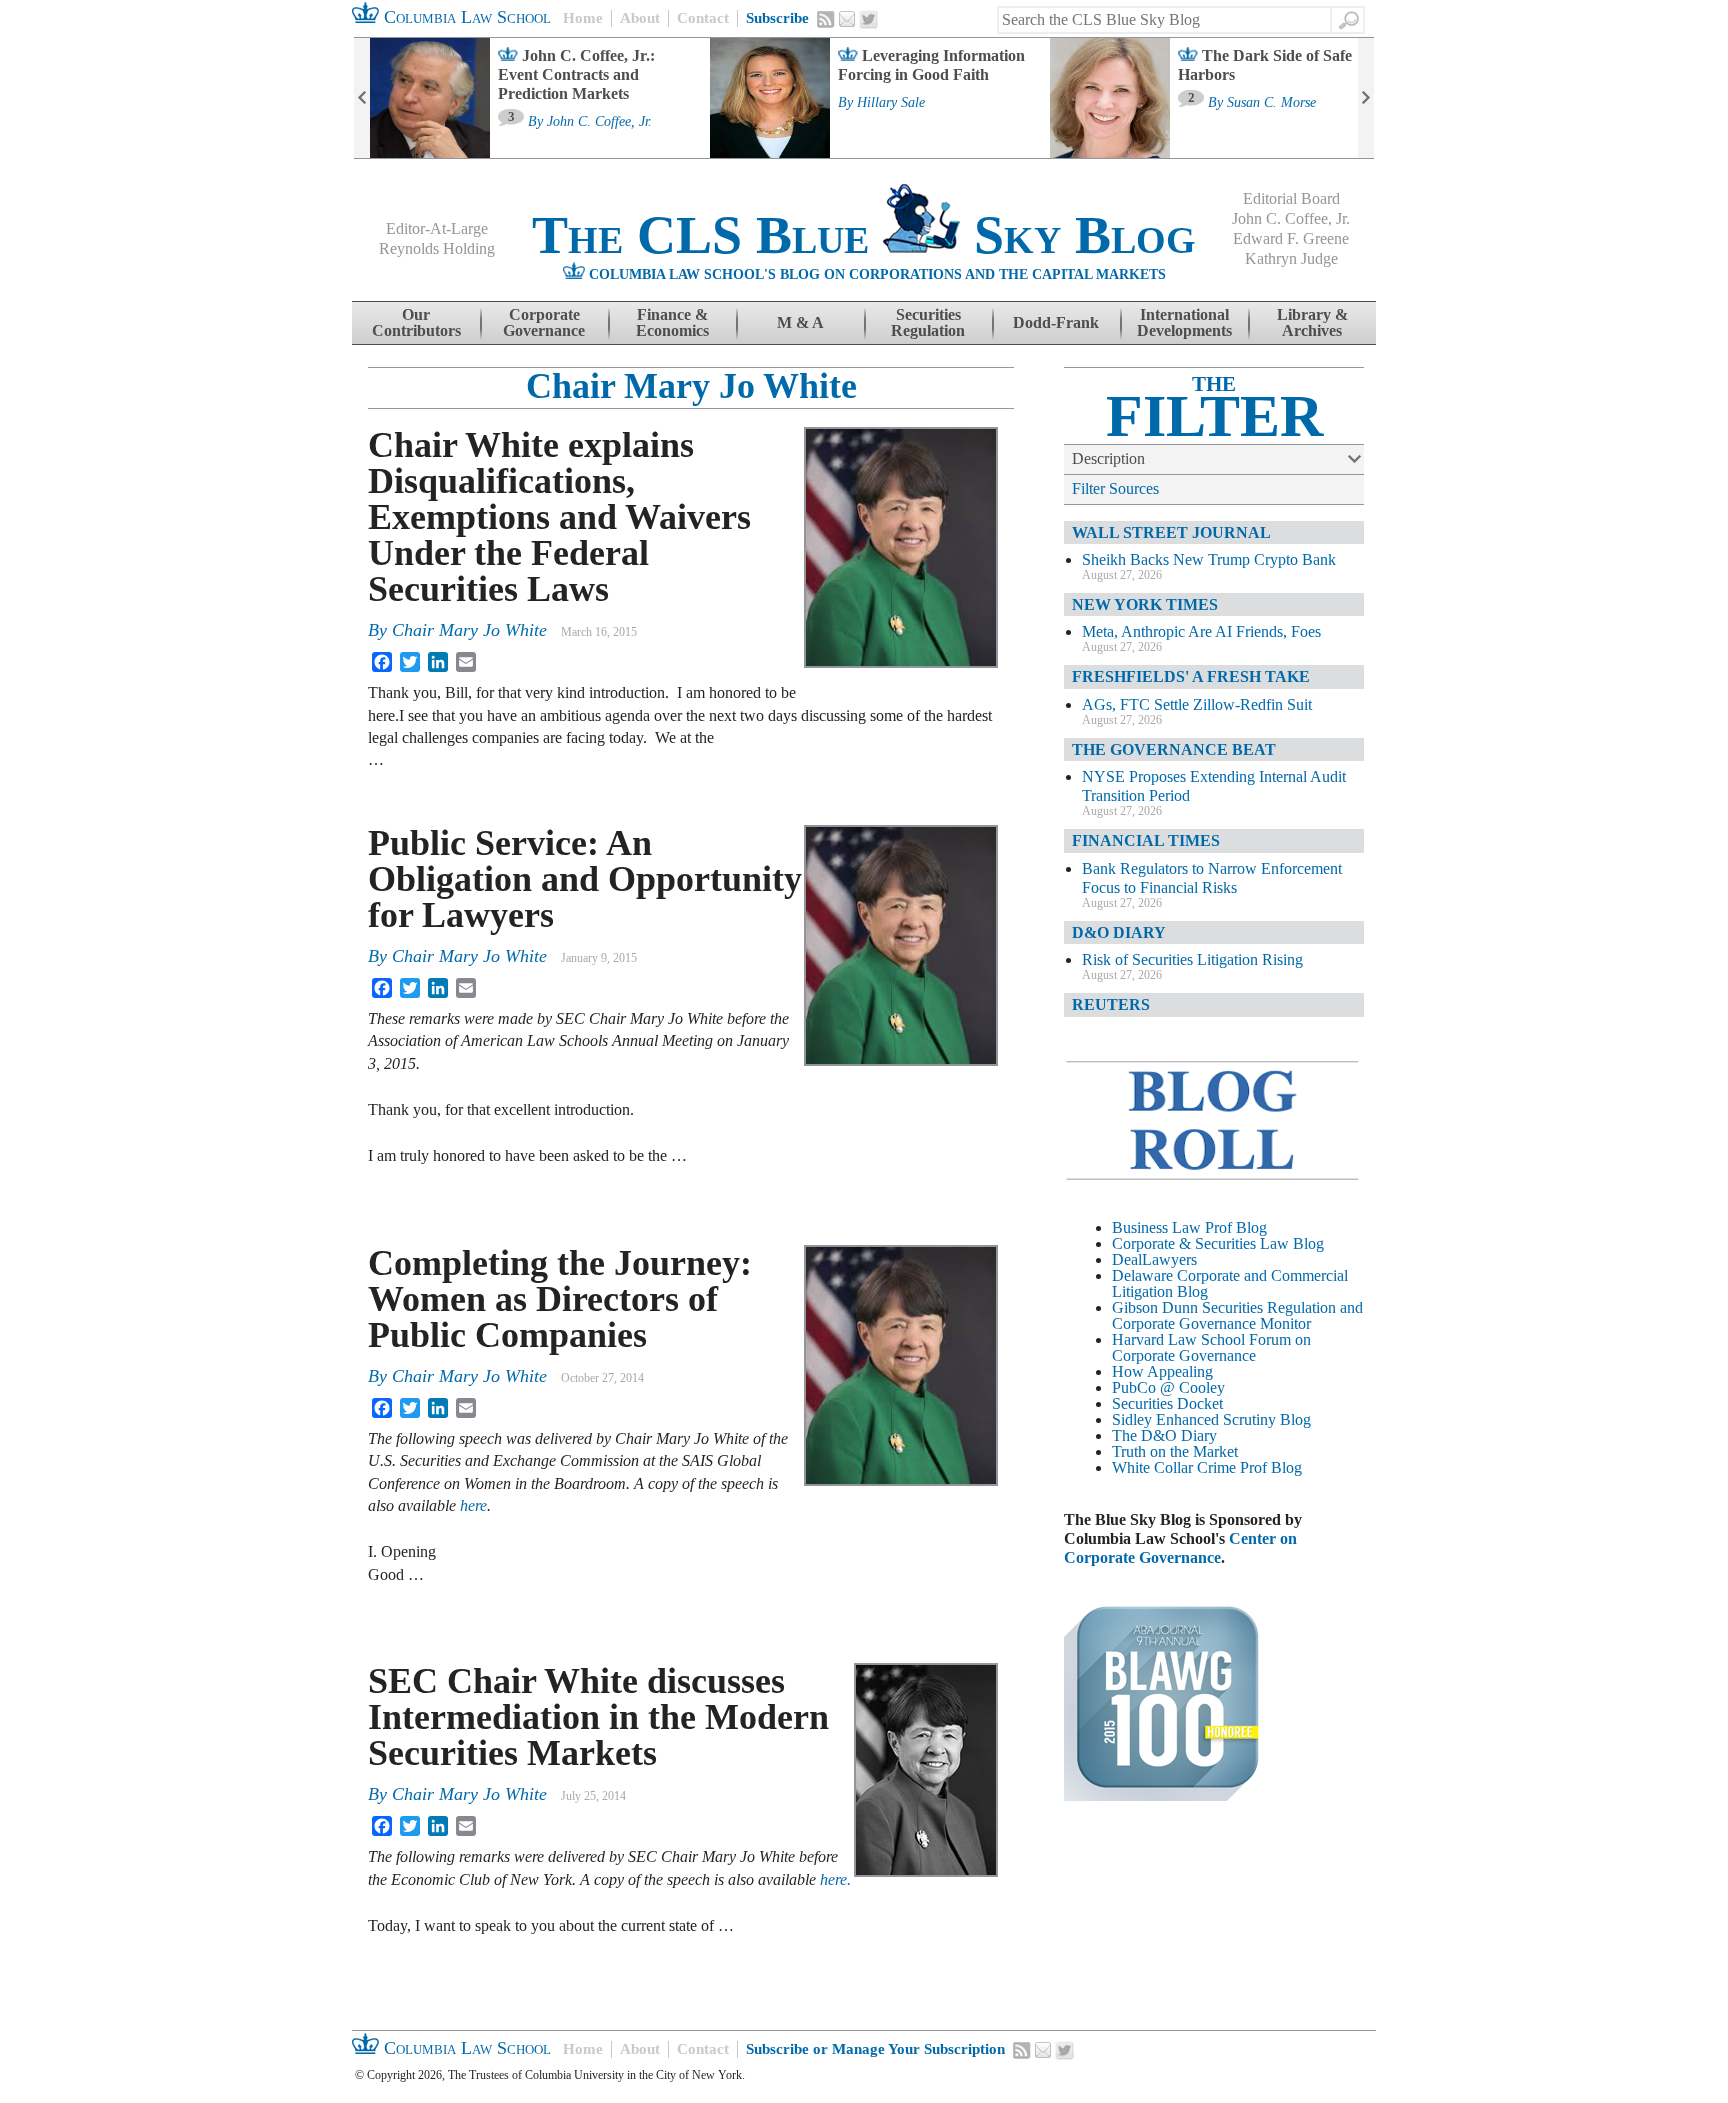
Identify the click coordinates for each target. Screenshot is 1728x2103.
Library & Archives (1312, 322)
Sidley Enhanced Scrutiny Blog (1211, 1419)
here (473, 1505)
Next (1366, 98)
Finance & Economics (672, 322)
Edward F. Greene (1291, 238)
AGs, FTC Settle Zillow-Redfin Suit (1197, 704)
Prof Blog (1271, 1467)
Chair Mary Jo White (691, 386)
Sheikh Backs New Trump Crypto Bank (1209, 559)
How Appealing (1162, 1371)
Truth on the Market (1175, 1451)
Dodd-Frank (1056, 322)
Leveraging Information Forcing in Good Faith (931, 65)
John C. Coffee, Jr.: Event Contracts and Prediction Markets (576, 74)
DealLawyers (1154, 1259)
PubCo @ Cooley (1168, 1387)
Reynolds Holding (437, 248)
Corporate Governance (544, 322)
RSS (826, 19)
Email (847, 19)
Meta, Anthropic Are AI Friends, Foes (1201, 631)
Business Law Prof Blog (1189, 1227)
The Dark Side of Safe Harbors (1265, 65)
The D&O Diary (1164, 1435)
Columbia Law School (465, 17)
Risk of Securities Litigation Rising (1192, 959)
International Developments (1184, 322)
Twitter (869, 20)
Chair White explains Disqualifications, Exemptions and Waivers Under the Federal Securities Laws (559, 517)
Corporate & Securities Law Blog (1218, 1243)
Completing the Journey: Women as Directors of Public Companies (560, 1299)
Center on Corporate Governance (1180, 1548)
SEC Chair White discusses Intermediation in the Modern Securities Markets (598, 1717)
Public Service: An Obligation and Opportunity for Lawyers (585, 879)
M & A (800, 322)
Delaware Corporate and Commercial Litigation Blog (1230, 1283)
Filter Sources (1115, 488)
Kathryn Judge (1291, 258)
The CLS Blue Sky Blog (864, 235)
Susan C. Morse (1271, 103)
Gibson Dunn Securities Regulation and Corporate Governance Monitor (1237, 1315)
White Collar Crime (1174, 1467)
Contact (703, 18)
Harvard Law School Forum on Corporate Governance (1211, 1347)
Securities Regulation (928, 322)
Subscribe (777, 18)
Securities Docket (1167, 1403)
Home (583, 18)
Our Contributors (416, 322)
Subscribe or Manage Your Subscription (875, 2049)
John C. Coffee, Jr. (599, 122)
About (640, 18)
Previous (362, 98)
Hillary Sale (891, 103)
